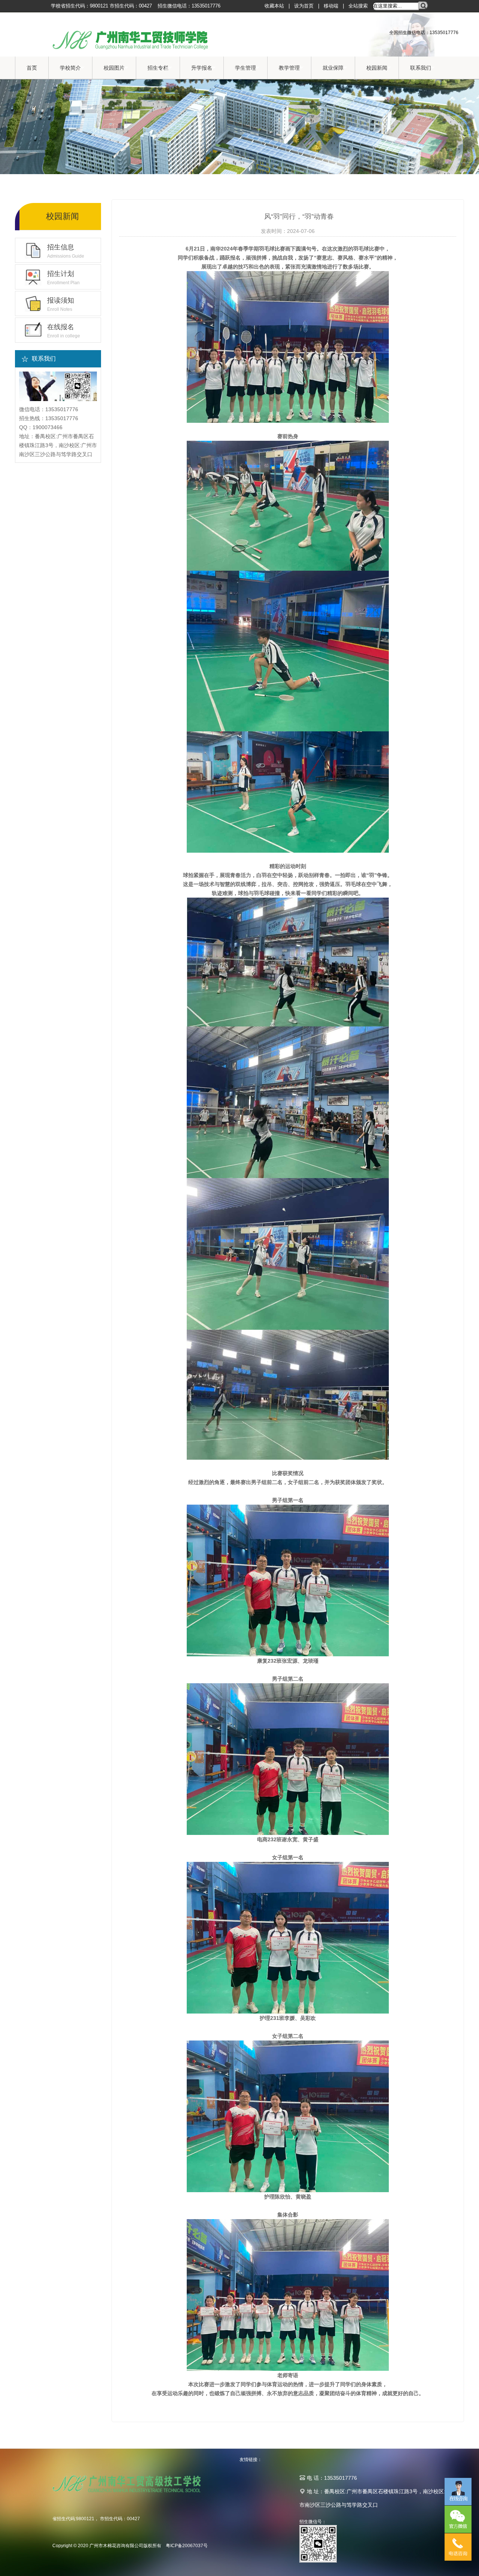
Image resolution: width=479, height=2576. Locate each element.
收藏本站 (274, 6)
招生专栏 (158, 68)
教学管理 (289, 68)
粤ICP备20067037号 (187, 2546)
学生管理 (245, 68)
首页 (32, 68)
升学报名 (202, 68)
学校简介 (70, 68)
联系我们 (421, 68)
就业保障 (333, 68)
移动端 (331, 6)
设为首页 (304, 6)
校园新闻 (377, 68)
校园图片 (114, 68)
